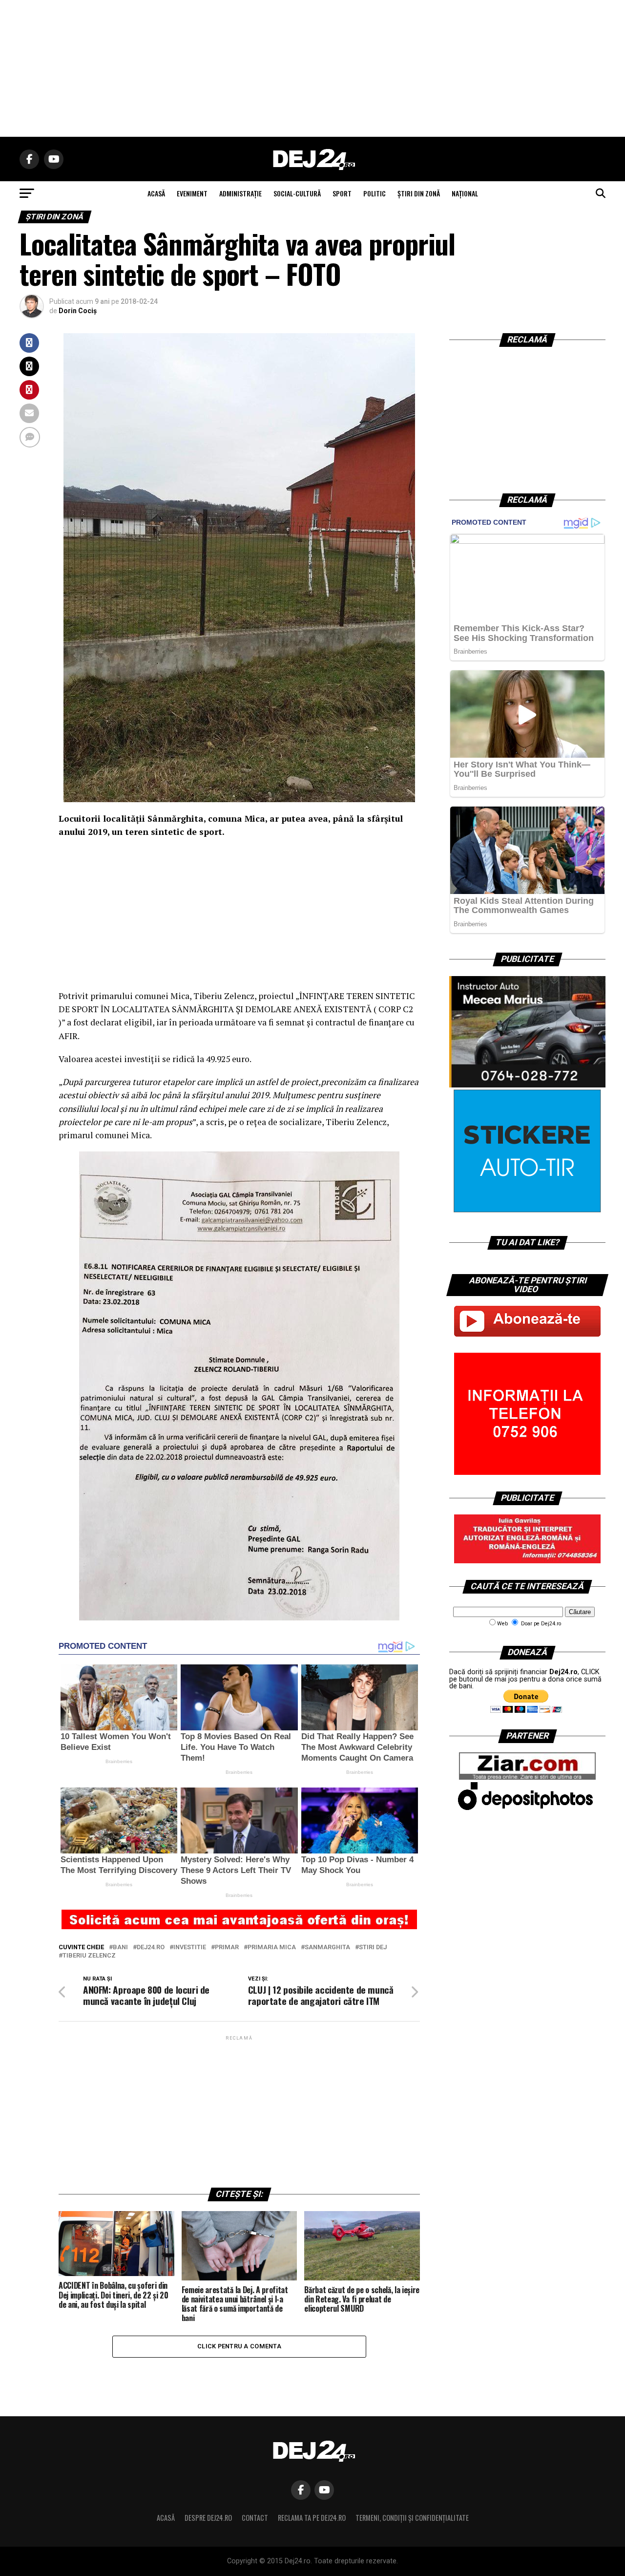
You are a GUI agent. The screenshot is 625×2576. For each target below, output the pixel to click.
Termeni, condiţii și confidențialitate (412, 2518)
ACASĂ (156, 193)
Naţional (465, 193)
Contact (255, 2518)
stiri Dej (373, 1948)
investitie (190, 1948)
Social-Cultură (297, 193)
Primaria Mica (272, 1948)
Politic (375, 193)
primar (227, 1948)
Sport (342, 193)
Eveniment (192, 193)
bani (120, 1948)
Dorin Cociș (78, 311)
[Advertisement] (312, 68)
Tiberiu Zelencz (89, 1956)
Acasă (166, 2518)
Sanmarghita (327, 1948)
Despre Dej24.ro (208, 2518)
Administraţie (240, 193)
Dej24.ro (151, 1948)
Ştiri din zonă (419, 193)
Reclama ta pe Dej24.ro (312, 2518)
